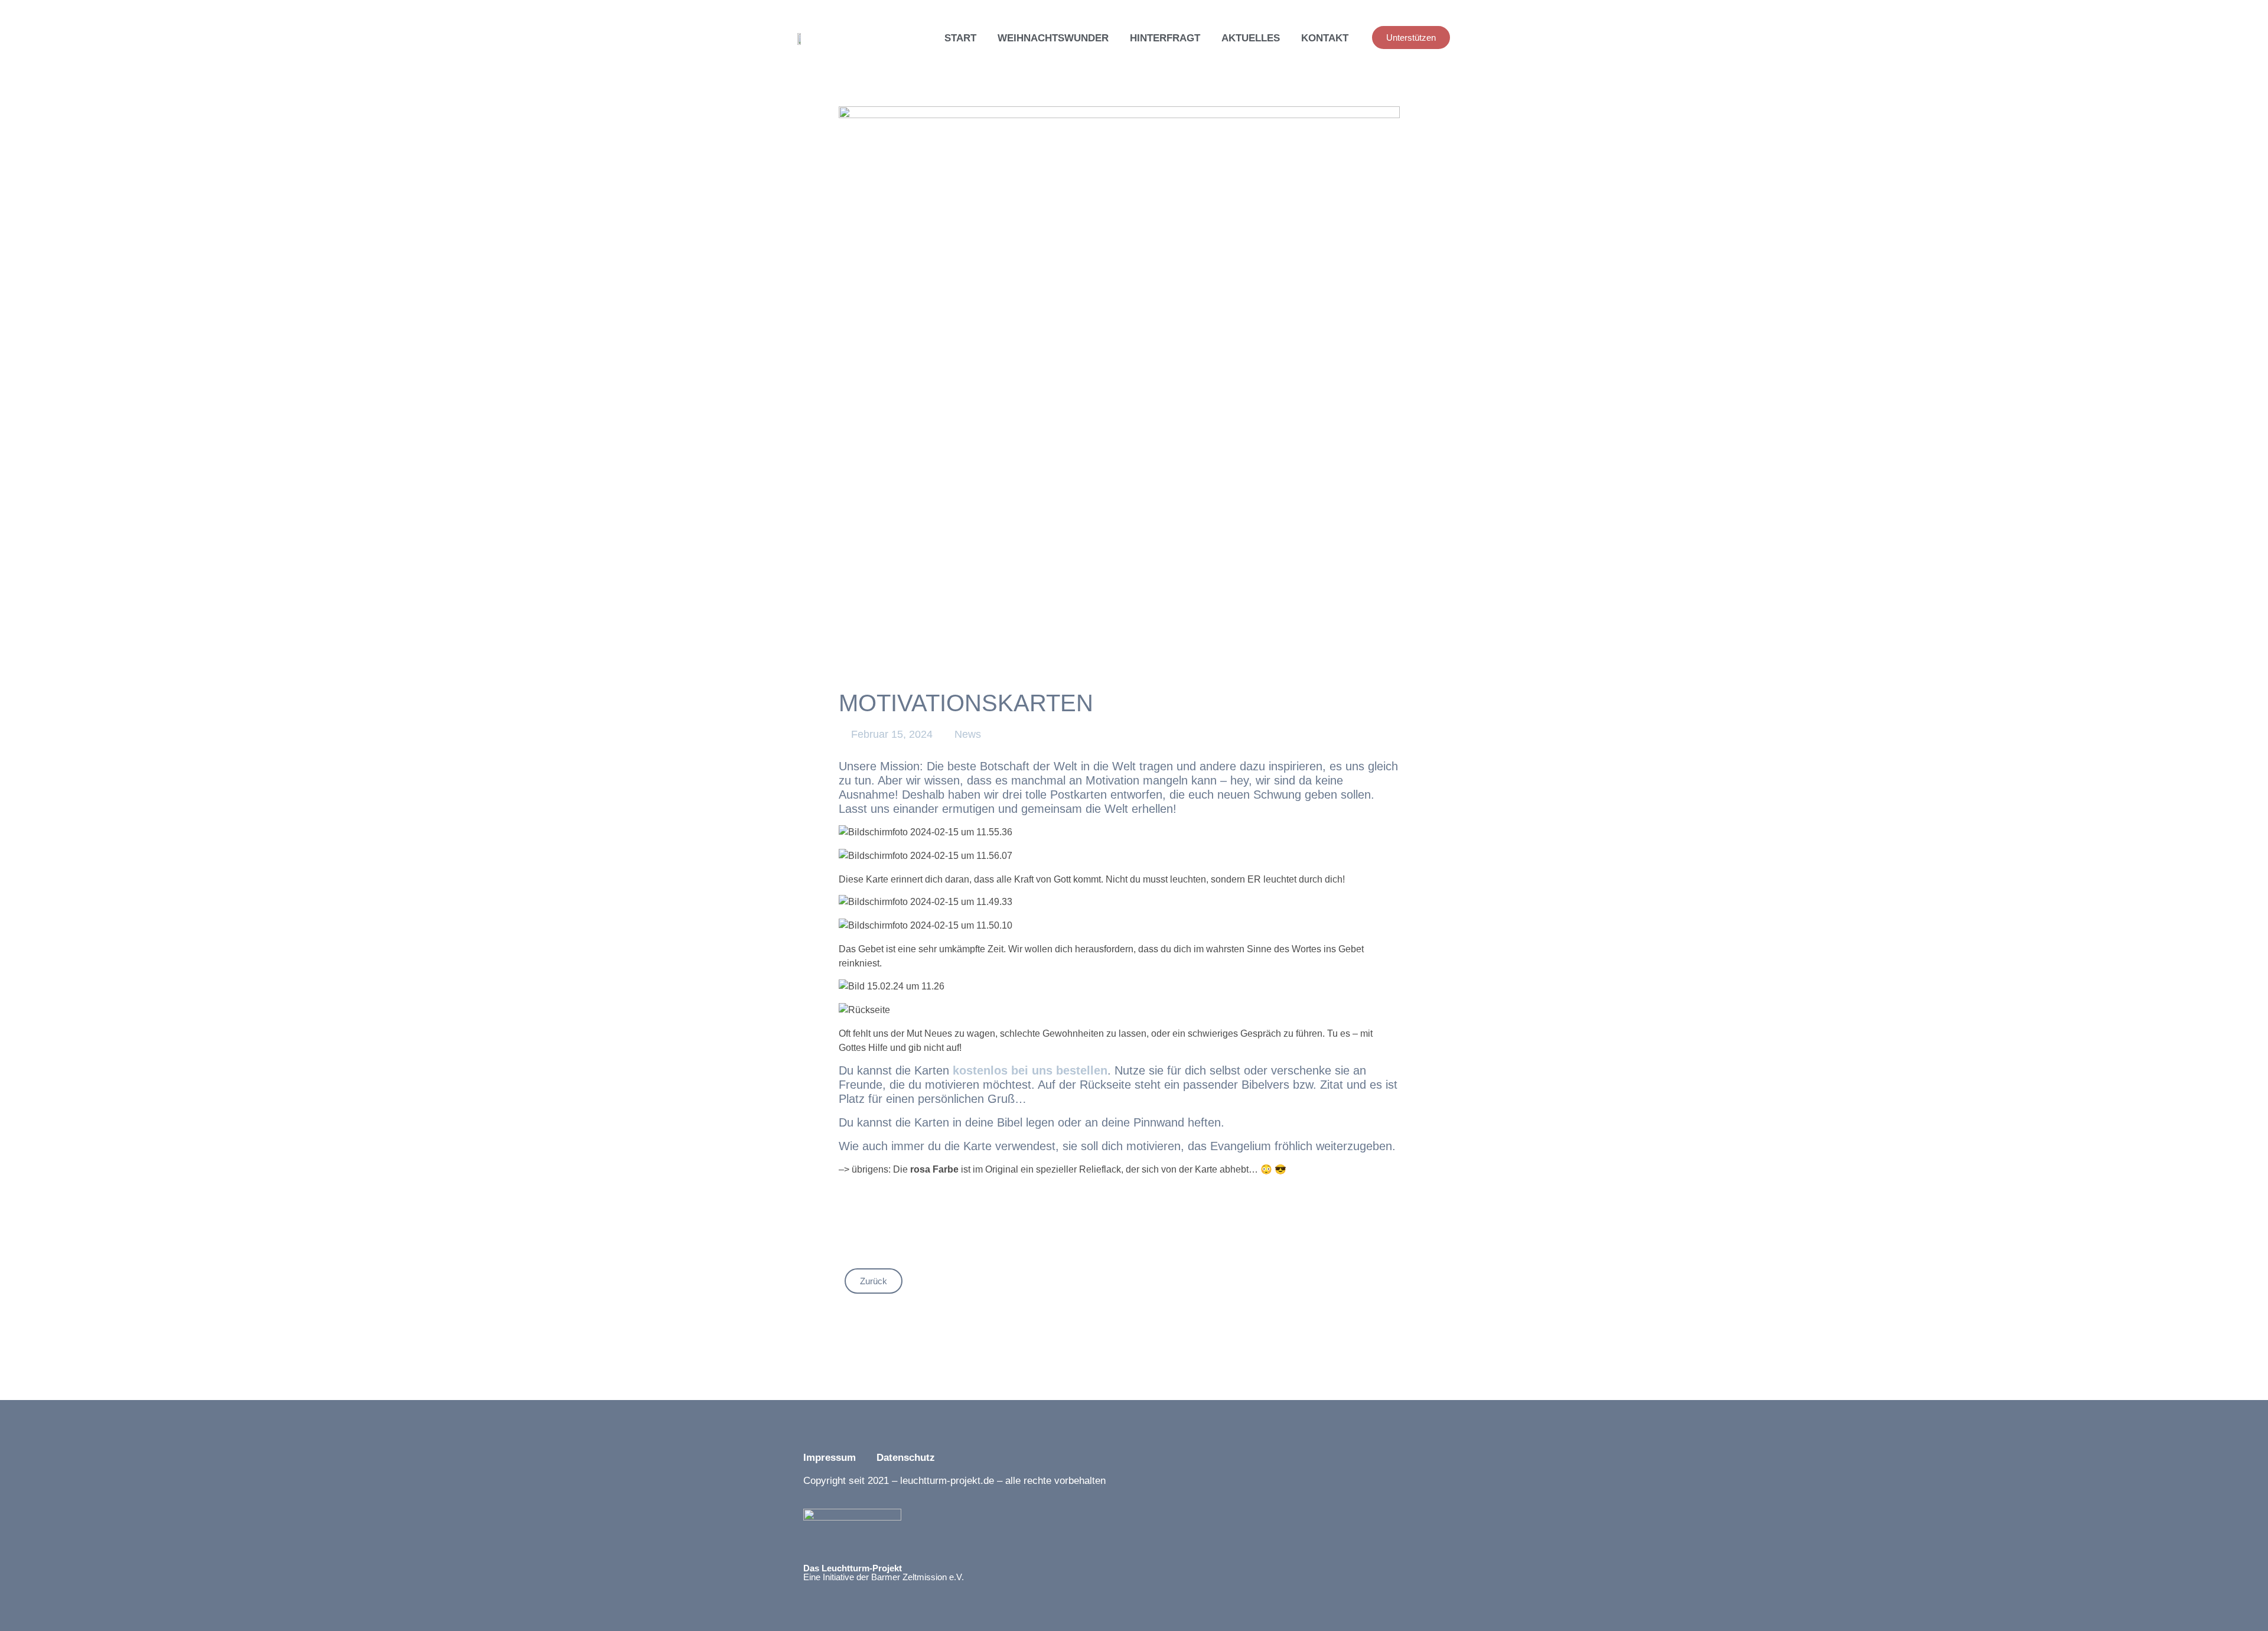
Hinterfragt (1165, 38)
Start (960, 38)
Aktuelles (1251, 38)
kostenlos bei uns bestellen (1030, 1070)
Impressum (830, 1458)
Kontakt (1325, 38)
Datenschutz (907, 1458)
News (968, 734)
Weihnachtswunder (1053, 38)
